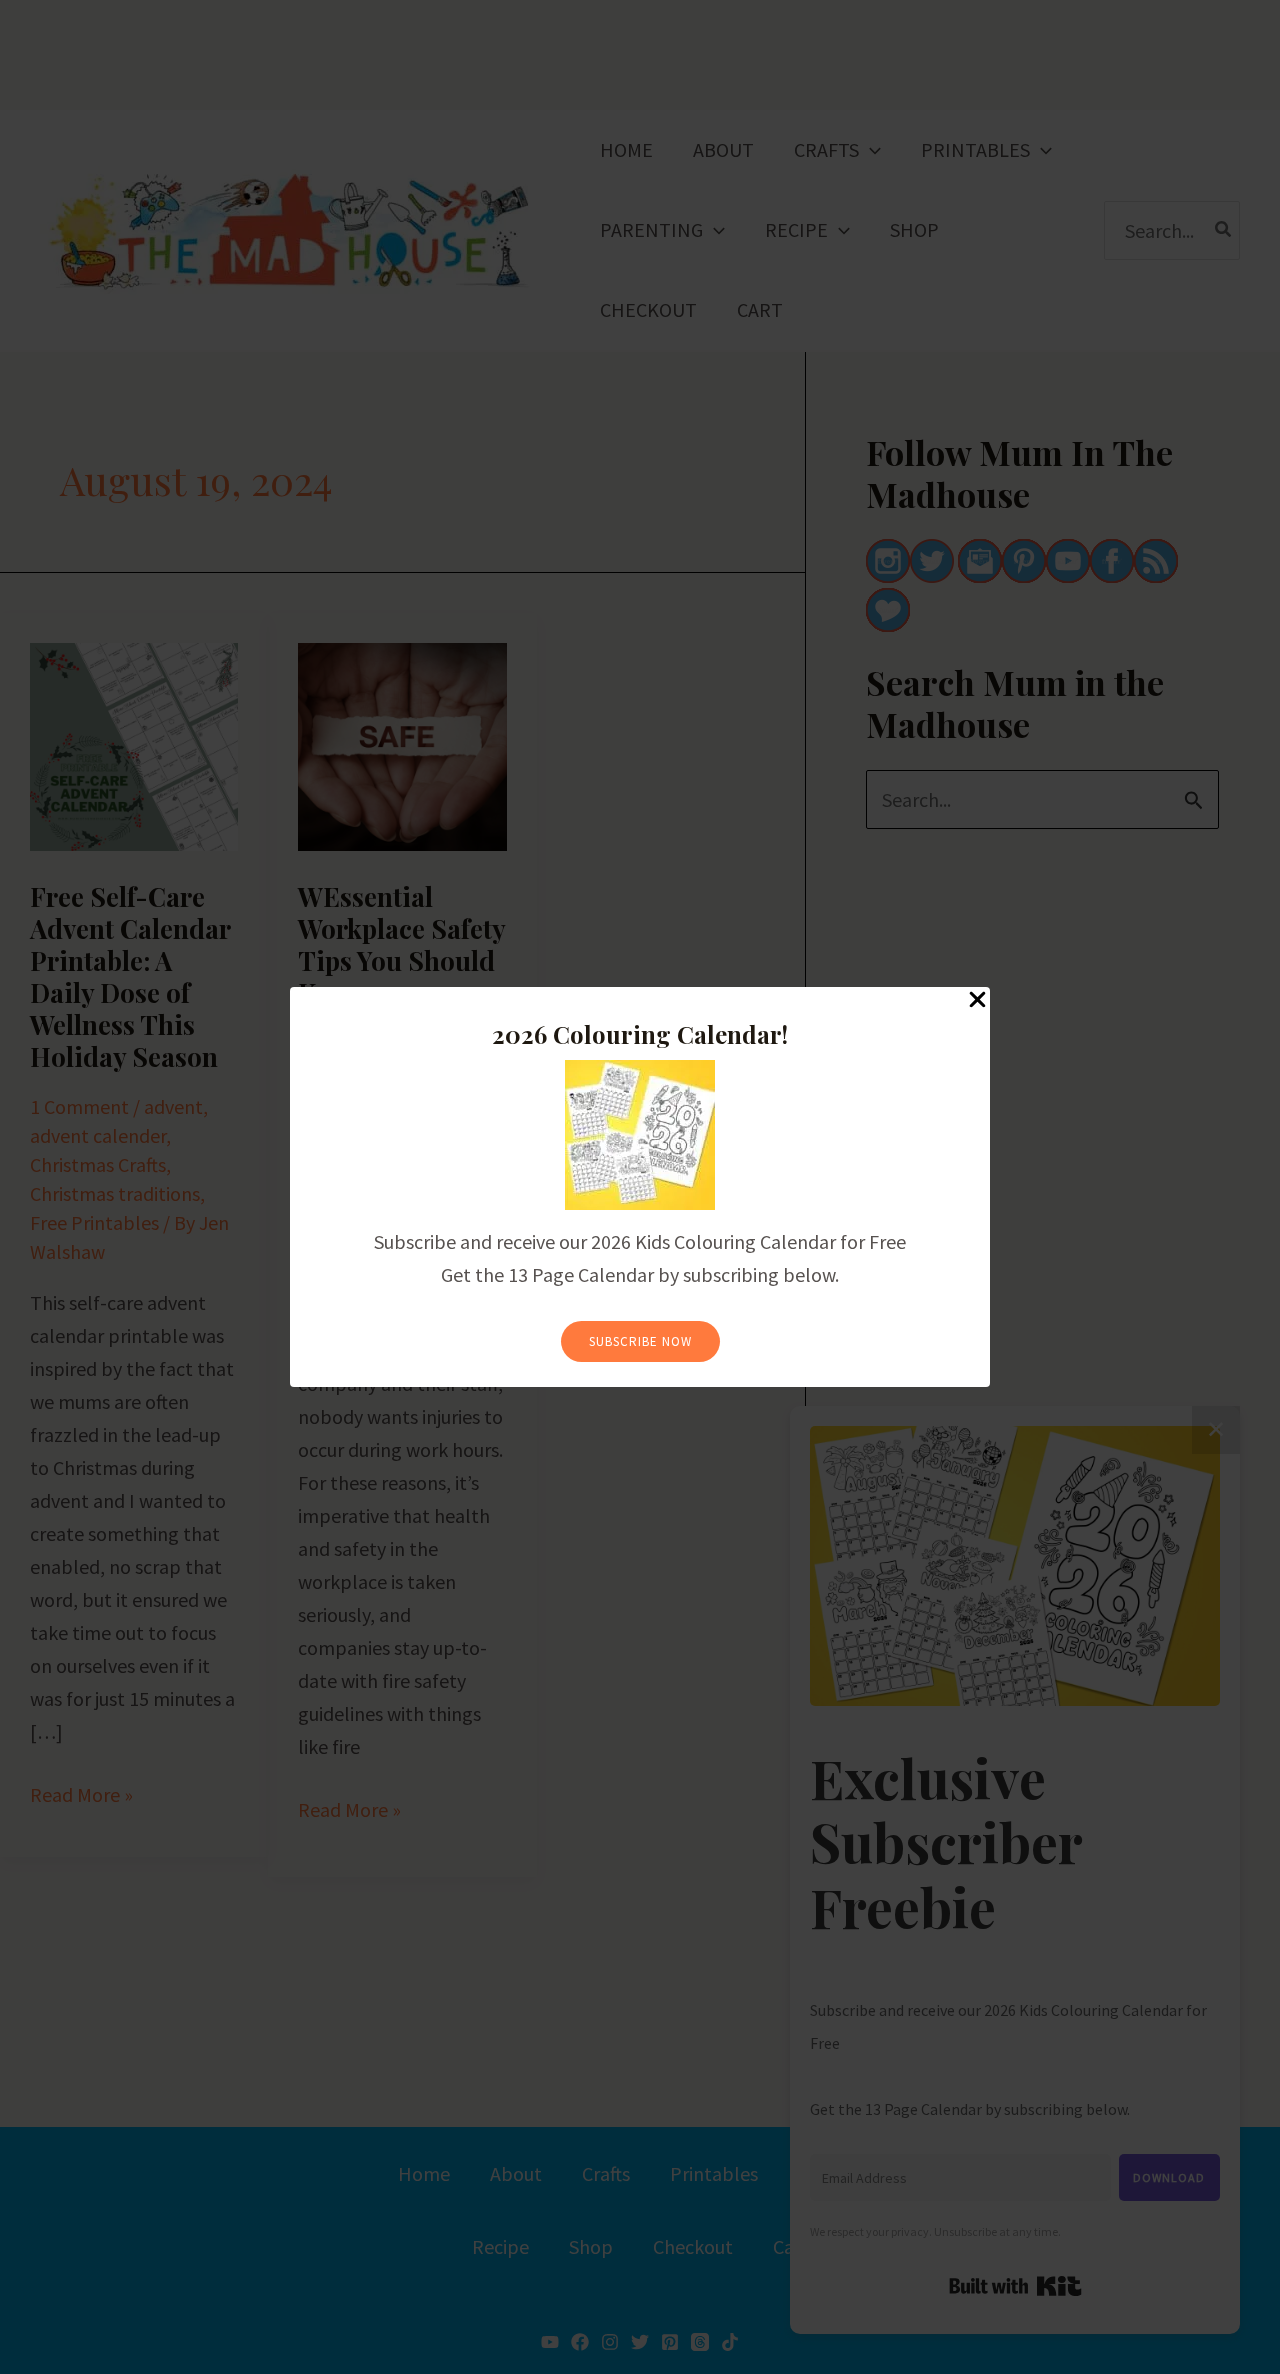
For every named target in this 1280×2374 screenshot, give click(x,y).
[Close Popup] (977, 1000)
